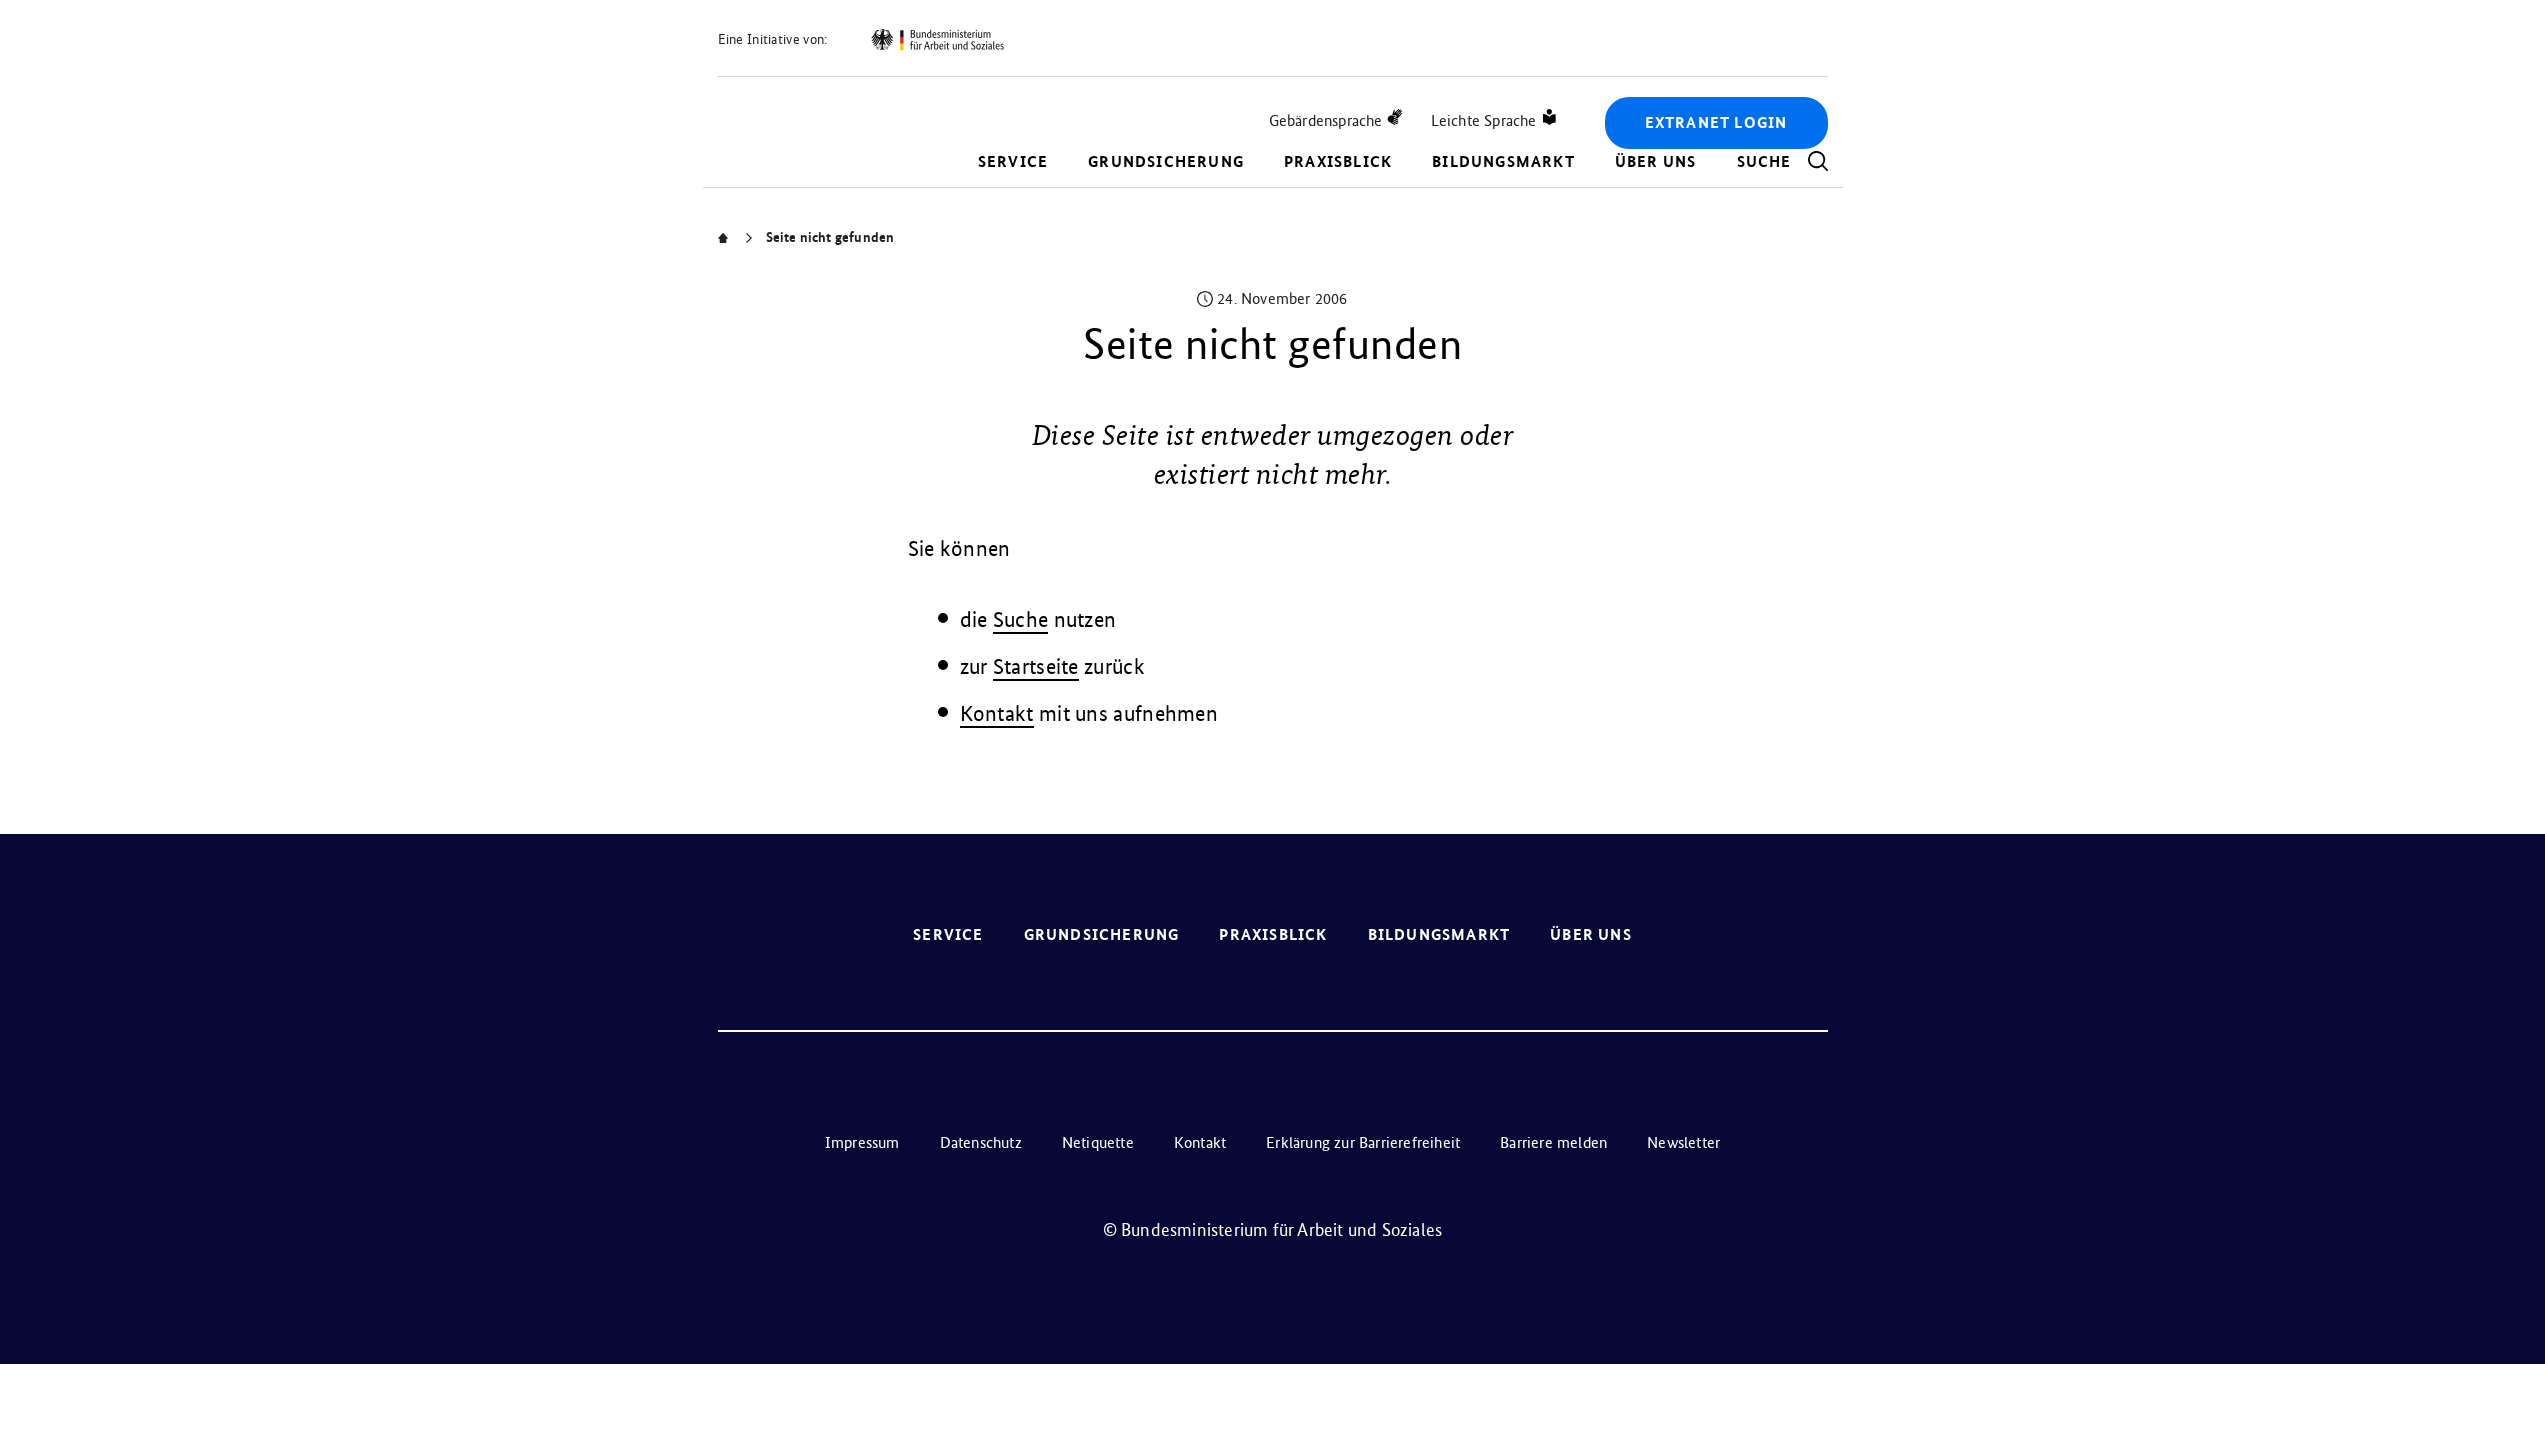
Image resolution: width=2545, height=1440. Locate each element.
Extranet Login (1716, 122)
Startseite (1036, 666)
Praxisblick (1338, 161)
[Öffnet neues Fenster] (937, 40)
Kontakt (997, 713)
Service (1013, 161)
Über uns (1656, 161)
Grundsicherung (1166, 161)
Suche (1021, 619)
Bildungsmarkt (1503, 161)
